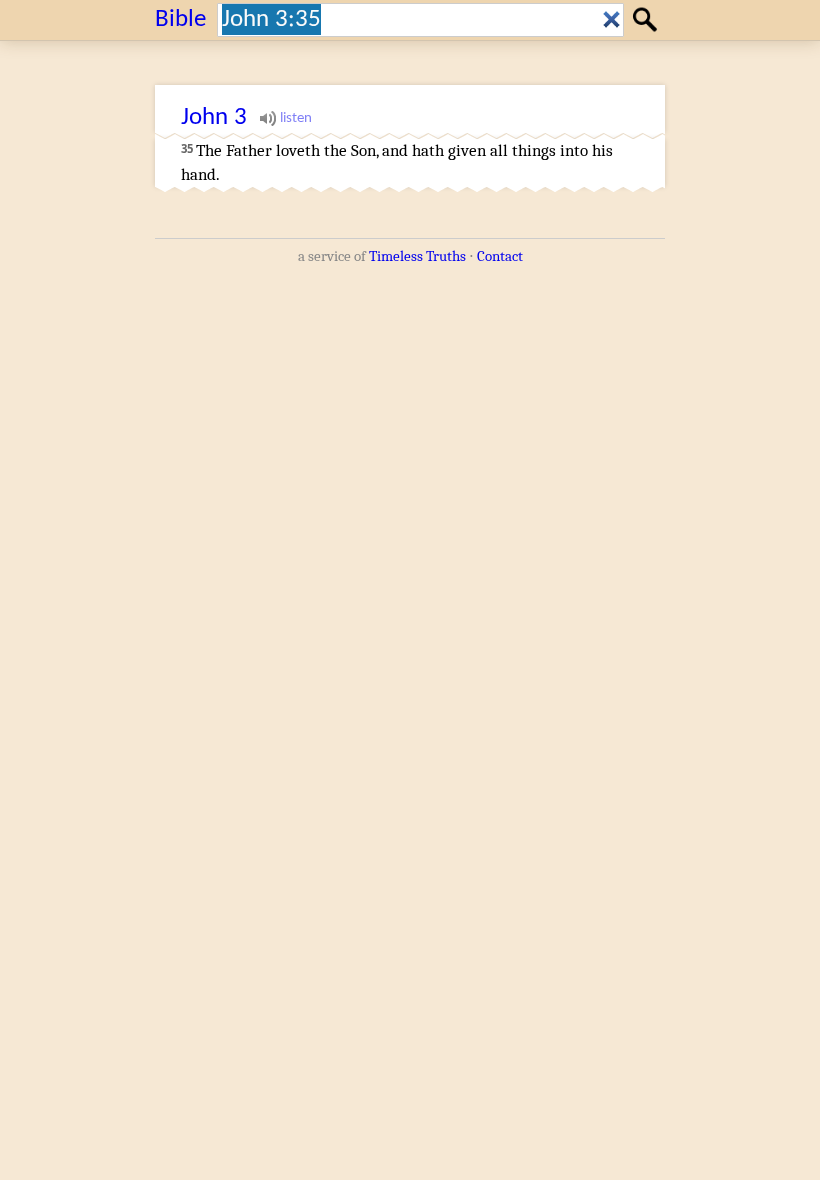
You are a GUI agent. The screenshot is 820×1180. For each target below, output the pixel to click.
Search (647, 19)
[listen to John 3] (286, 118)
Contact (500, 256)
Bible (180, 19)
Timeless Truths (417, 256)
